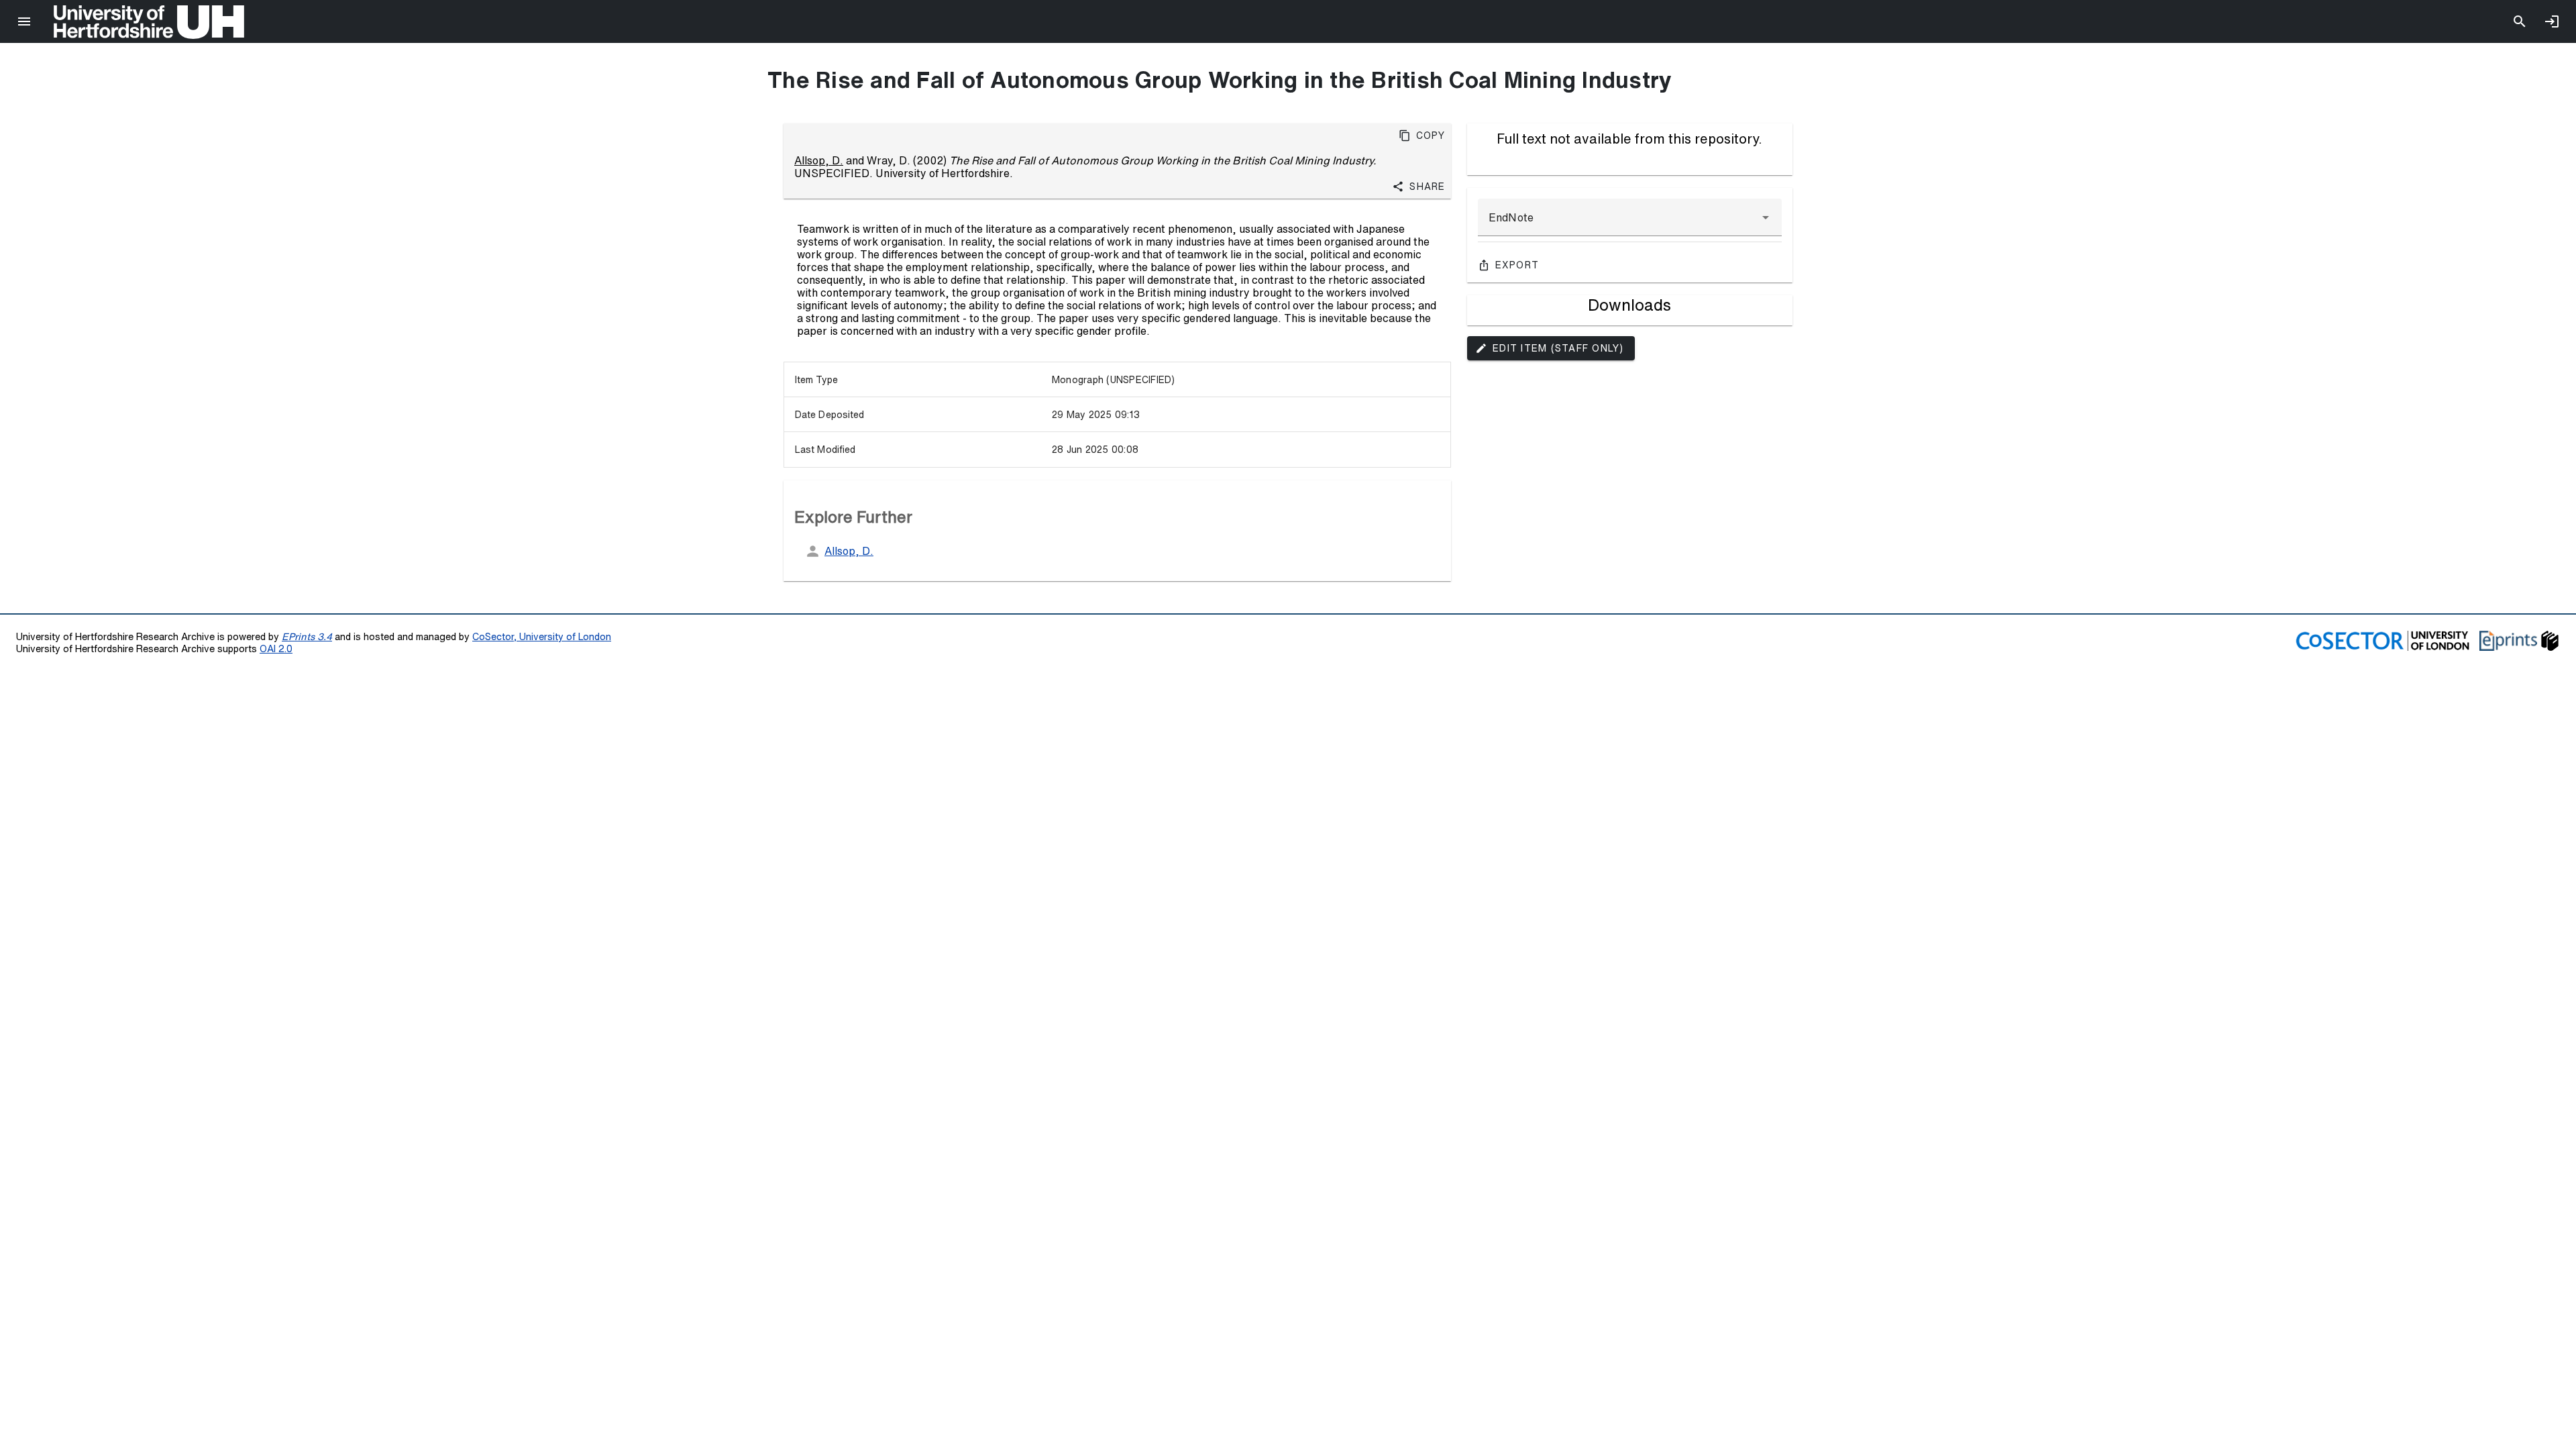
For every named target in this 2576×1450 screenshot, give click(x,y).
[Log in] (2552, 21)
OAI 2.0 (276, 649)
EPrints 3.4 (307, 636)
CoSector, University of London (542, 636)
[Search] (2520, 21)
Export (1517, 265)
